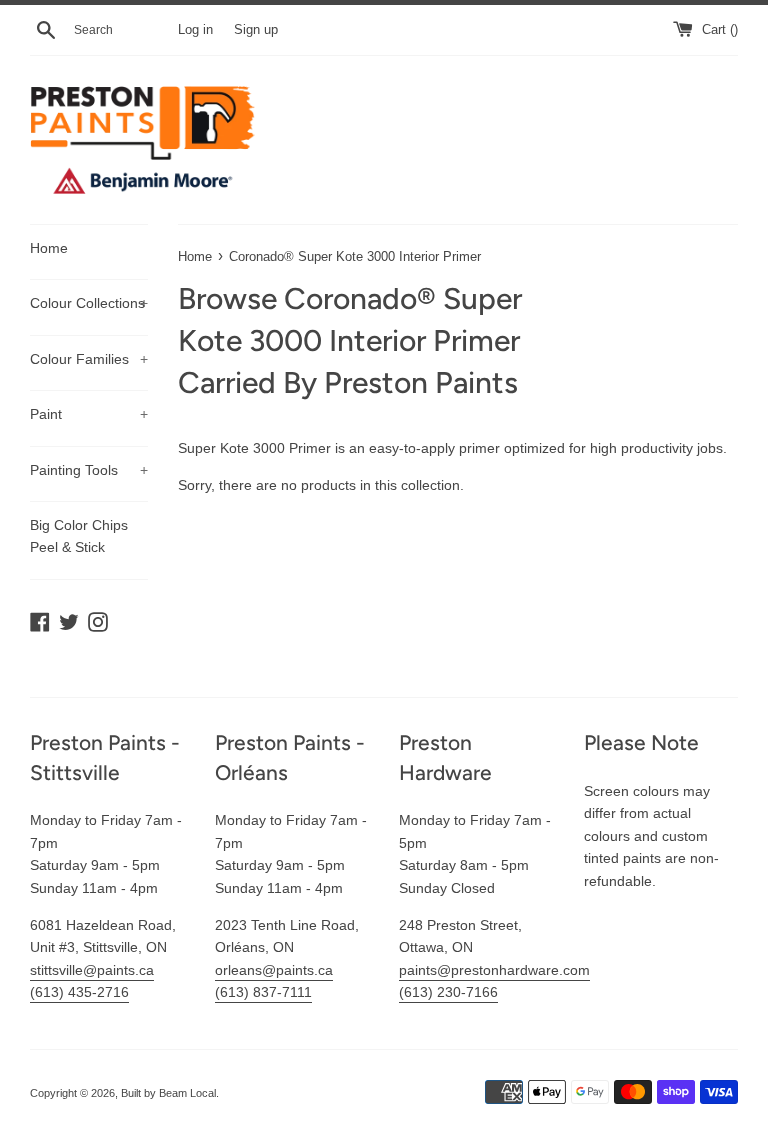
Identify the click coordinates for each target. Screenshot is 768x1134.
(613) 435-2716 (79, 992)
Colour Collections (89, 303)
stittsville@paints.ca (92, 970)
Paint (89, 414)
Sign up (256, 30)
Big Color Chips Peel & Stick (79, 536)
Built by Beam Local (168, 1093)
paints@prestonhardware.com (494, 970)
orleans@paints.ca (274, 970)
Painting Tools (89, 470)
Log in (195, 30)
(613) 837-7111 (263, 992)
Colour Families (89, 359)
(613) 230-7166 (448, 992)
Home (49, 248)
